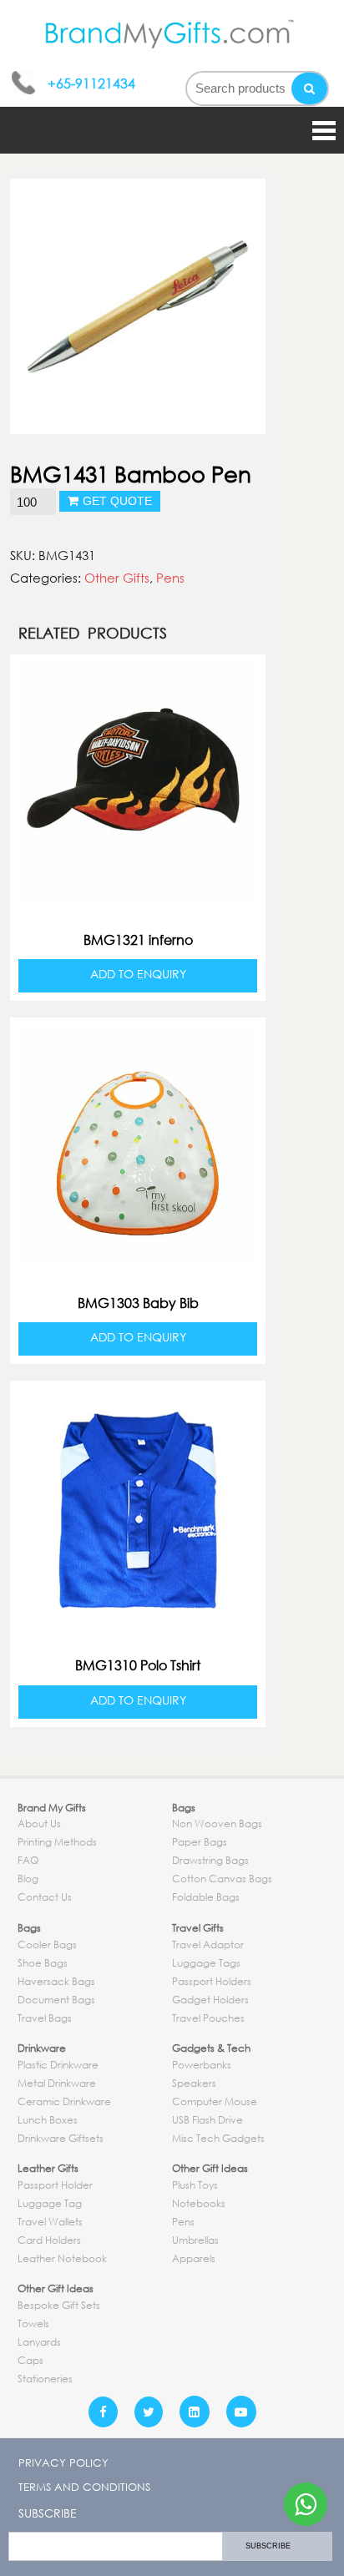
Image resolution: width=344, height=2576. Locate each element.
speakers (194, 2083)
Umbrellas (195, 2240)
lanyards (39, 2342)
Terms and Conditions (84, 2487)
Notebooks (199, 2203)
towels (33, 2323)
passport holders (212, 1981)
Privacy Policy (63, 2463)
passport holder (55, 2185)
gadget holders (210, 2000)
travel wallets (50, 2222)
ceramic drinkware (64, 2101)
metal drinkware (57, 2083)
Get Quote (117, 501)
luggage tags (206, 1963)
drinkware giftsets (61, 2138)
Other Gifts (117, 578)
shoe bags (43, 1963)
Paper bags (200, 1842)
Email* (112, 2546)
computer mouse (215, 2101)
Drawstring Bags (210, 1860)
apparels (194, 2258)
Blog (28, 1879)
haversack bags (56, 1981)
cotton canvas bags (222, 1879)
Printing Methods (57, 1842)
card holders (49, 2240)
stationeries (45, 2379)
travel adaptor (208, 1945)
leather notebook (62, 2258)
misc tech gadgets (218, 2138)
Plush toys (195, 2185)
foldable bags (206, 1897)
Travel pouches (208, 2018)
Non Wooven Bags (217, 1823)
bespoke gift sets (59, 2305)
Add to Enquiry (138, 974)
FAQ (28, 1860)
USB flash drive (207, 2120)
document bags (56, 2000)
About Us (39, 1823)
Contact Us (45, 1897)
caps (30, 2360)
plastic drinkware (58, 2065)
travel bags (45, 2018)
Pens (170, 578)
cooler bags (47, 1945)
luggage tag (50, 2203)
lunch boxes (48, 2120)
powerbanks (202, 2065)
